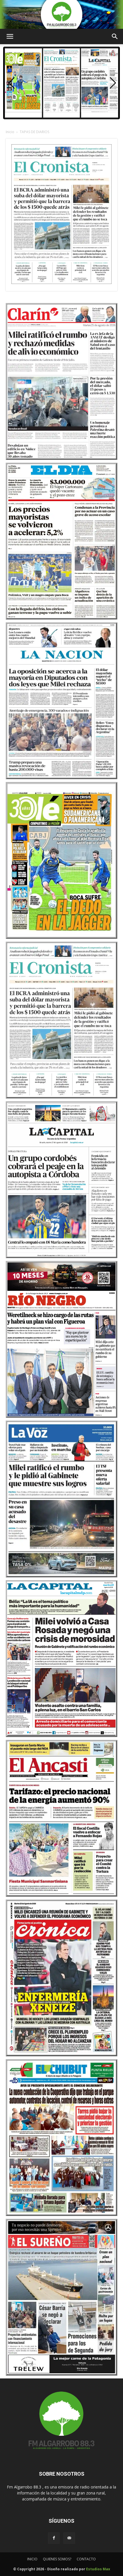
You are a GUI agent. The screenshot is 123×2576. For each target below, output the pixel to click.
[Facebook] (54, 2538)
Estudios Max (98, 2569)
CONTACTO (86, 2559)
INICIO (32, 2559)
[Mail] (69, 2538)
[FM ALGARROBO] (61, 14)
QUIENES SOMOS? (57, 2559)
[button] (113, 83)
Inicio (10, 132)
